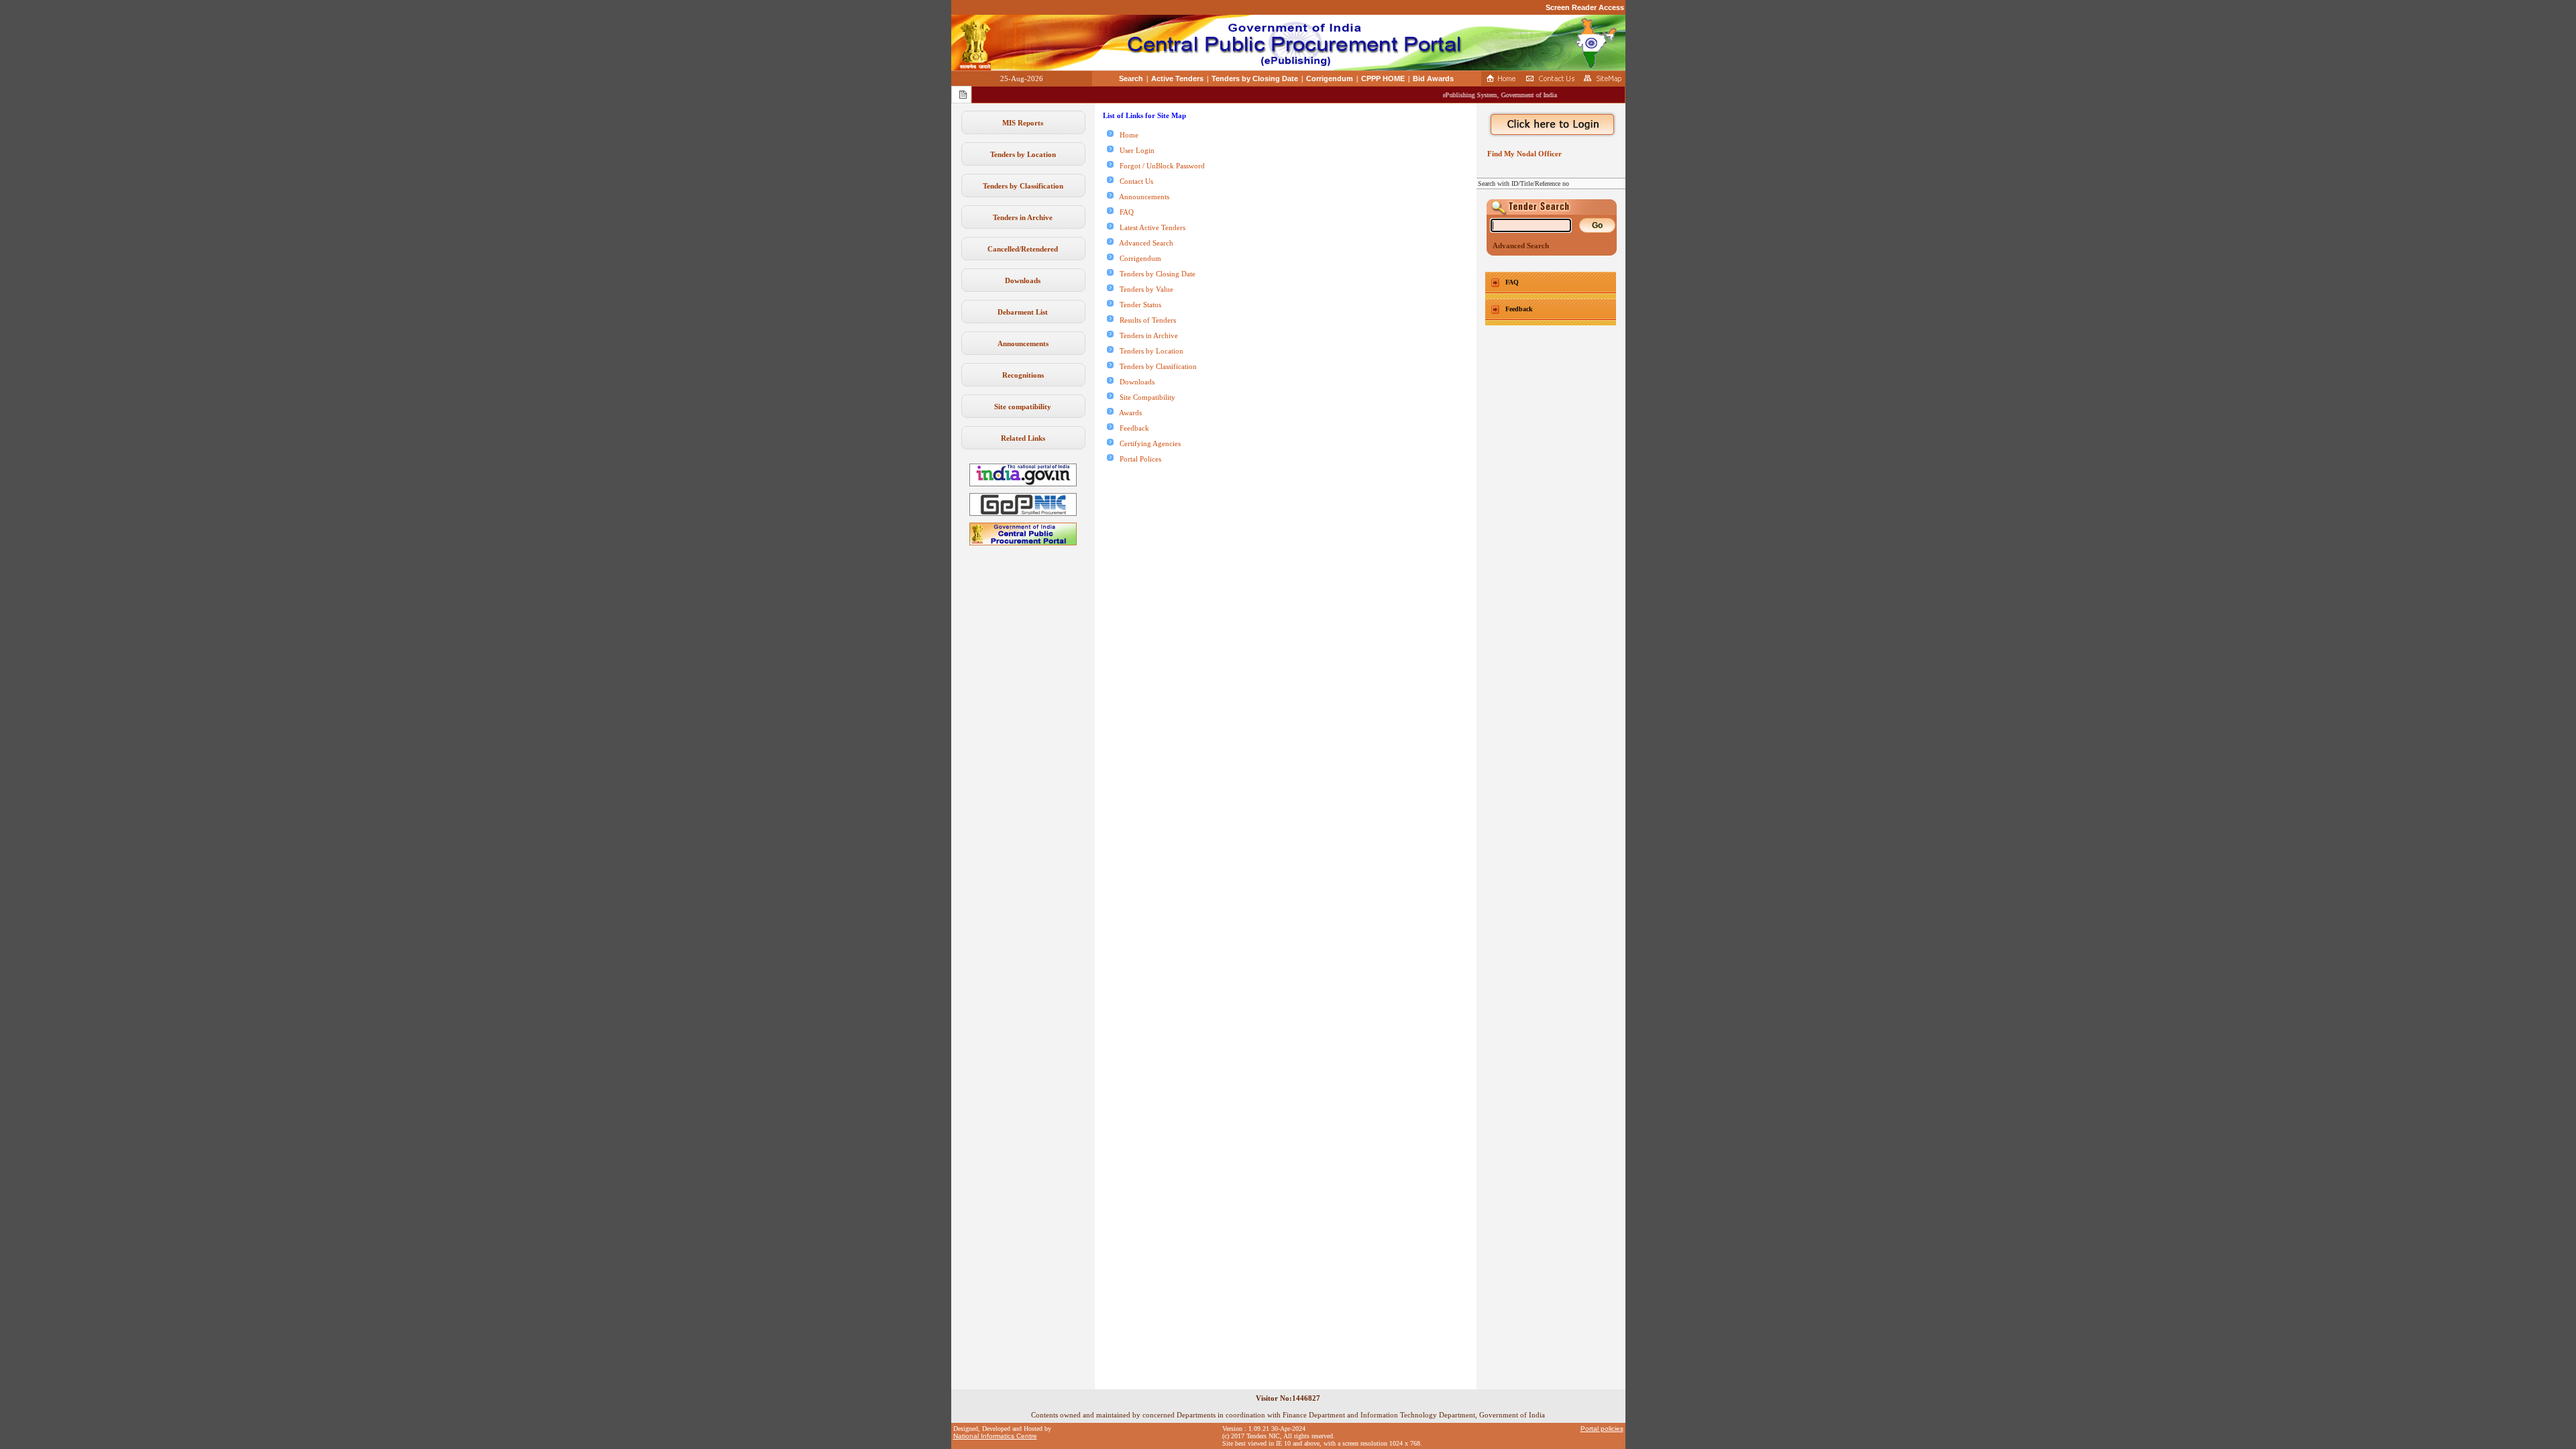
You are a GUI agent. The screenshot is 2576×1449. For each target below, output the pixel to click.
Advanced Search (1143, 243)
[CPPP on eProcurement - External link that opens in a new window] (1023, 543)
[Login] (1551, 125)
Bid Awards (1433, 78)
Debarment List (1023, 312)
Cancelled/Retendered (1023, 249)
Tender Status (1137, 305)
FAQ (1124, 212)
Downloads (1023, 280)
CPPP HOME (1383, 78)
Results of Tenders (1145, 320)
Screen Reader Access (1585, 7)
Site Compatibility (1144, 397)
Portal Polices (1137, 459)
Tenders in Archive (1023, 217)
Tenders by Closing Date (1255, 78)
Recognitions (1023, 375)
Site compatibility (1023, 407)
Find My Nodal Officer (1522, 154)
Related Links (1023, 438)
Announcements (1023, 343)
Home (1126, 135)
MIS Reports (1023, 123)
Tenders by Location (1023, 154)
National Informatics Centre (995, 1436)
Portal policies (1602, 1429)
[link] (1023, 513)
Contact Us (1133, 181)
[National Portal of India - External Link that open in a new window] (1023, 484)
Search (1131, 78)
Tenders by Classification (1023, 186)
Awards (1128, 413)
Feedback (1131, 428)
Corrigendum (1330, 78)
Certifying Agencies (1147, 443)
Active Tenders (1177, 78)
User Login (1134, 150)
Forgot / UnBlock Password (1159, 166)
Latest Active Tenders (1149, 227)
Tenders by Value (1143, 289)
